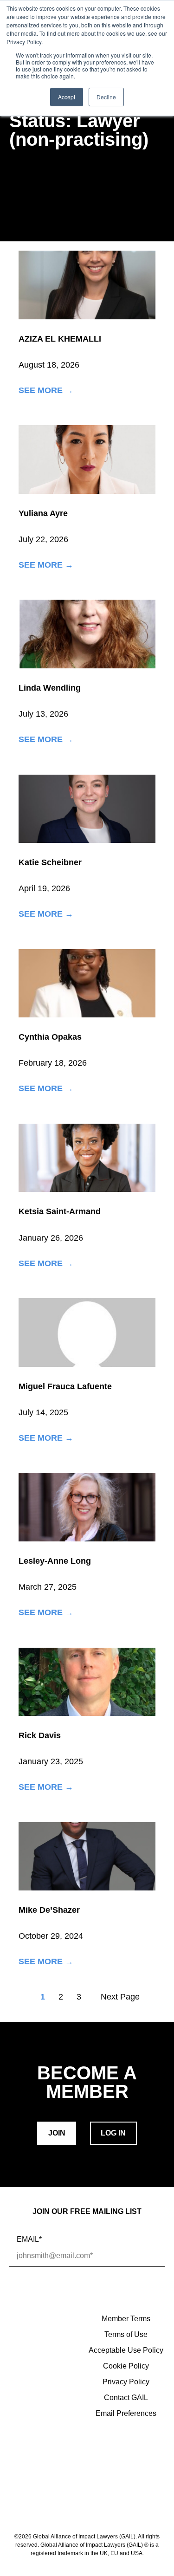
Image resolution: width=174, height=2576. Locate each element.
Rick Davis (40, 1735)
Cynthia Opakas (50, 1037)
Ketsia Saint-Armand (60, 1211)
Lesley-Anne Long (55, 1561)
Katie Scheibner (50, 862)
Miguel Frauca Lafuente (65, 1386)
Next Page (120, 1997)
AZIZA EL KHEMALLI (60, 339)
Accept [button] (67, 97)
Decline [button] (106, 97)
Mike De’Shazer (49, 1910)
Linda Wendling (50, 688)
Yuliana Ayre (43, 513)
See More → (46, 391)
